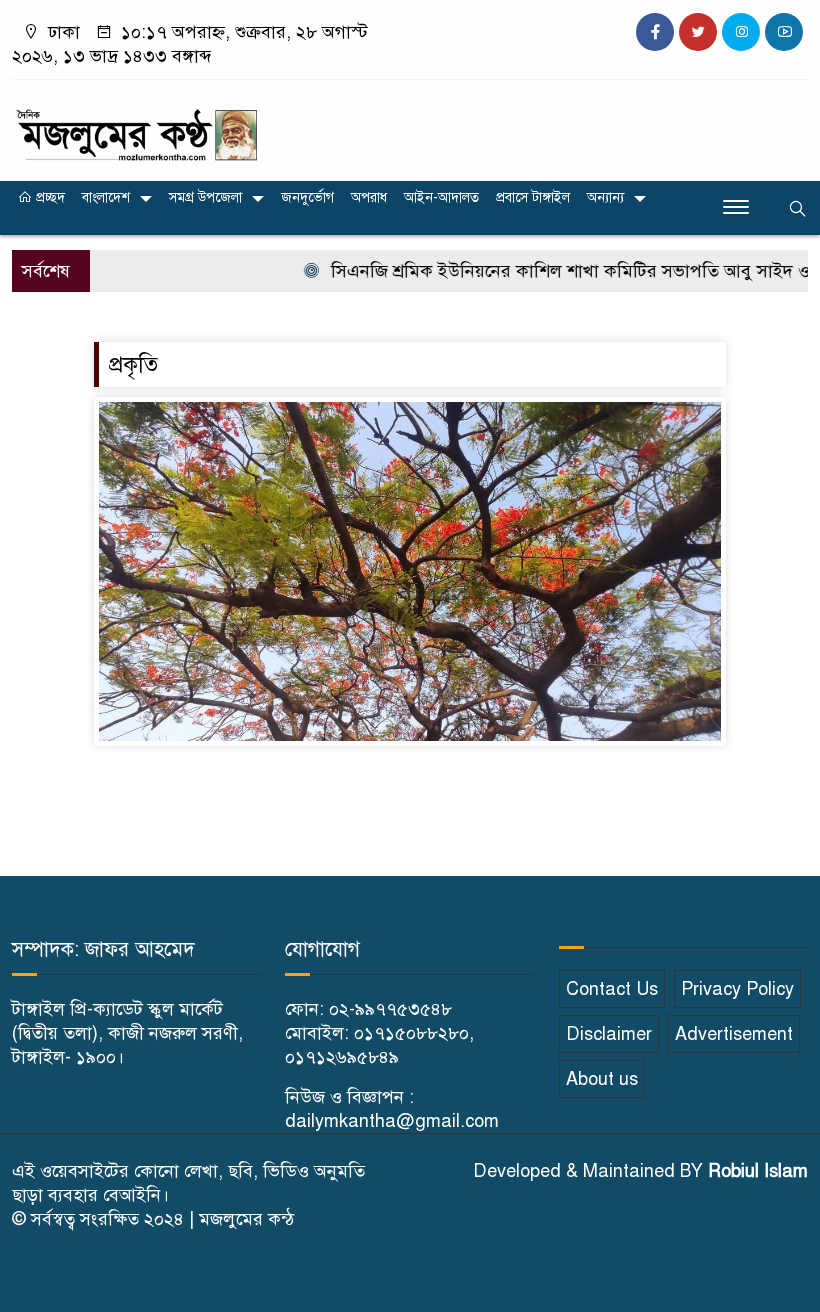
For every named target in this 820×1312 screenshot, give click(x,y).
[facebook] (655, 32)
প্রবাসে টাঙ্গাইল (533, 197)
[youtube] (784, 32)
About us (602, 1079)
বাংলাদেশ (106, 197)
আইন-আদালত (441, 197)
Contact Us (612, 989)
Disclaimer (609, 1034)
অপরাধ (369, 197)
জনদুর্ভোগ (307, 197)
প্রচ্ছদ (48, 197)
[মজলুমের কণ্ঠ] (136, 126)
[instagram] (741, 32)
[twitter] (698, 32)
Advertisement (734, 1034)
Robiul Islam (758, 1171)
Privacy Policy (737, 989)
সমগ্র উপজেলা (205, 197)
